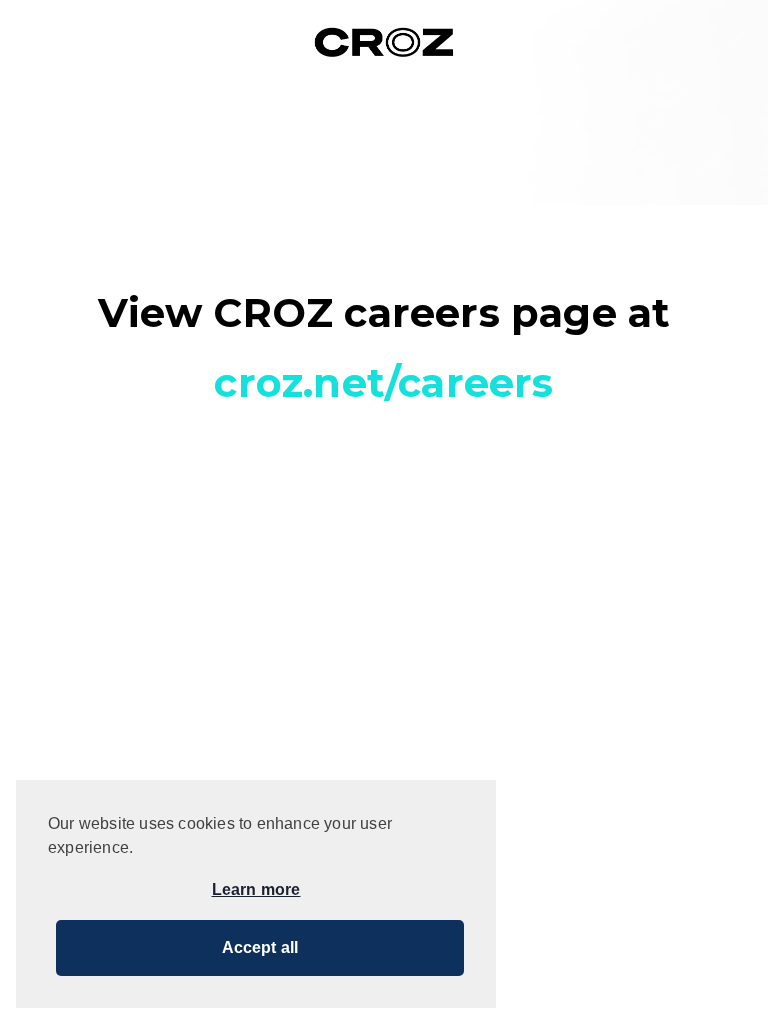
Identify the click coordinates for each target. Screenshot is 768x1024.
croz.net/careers (383, 382)
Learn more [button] (256, 889)
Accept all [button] (260, 947)
